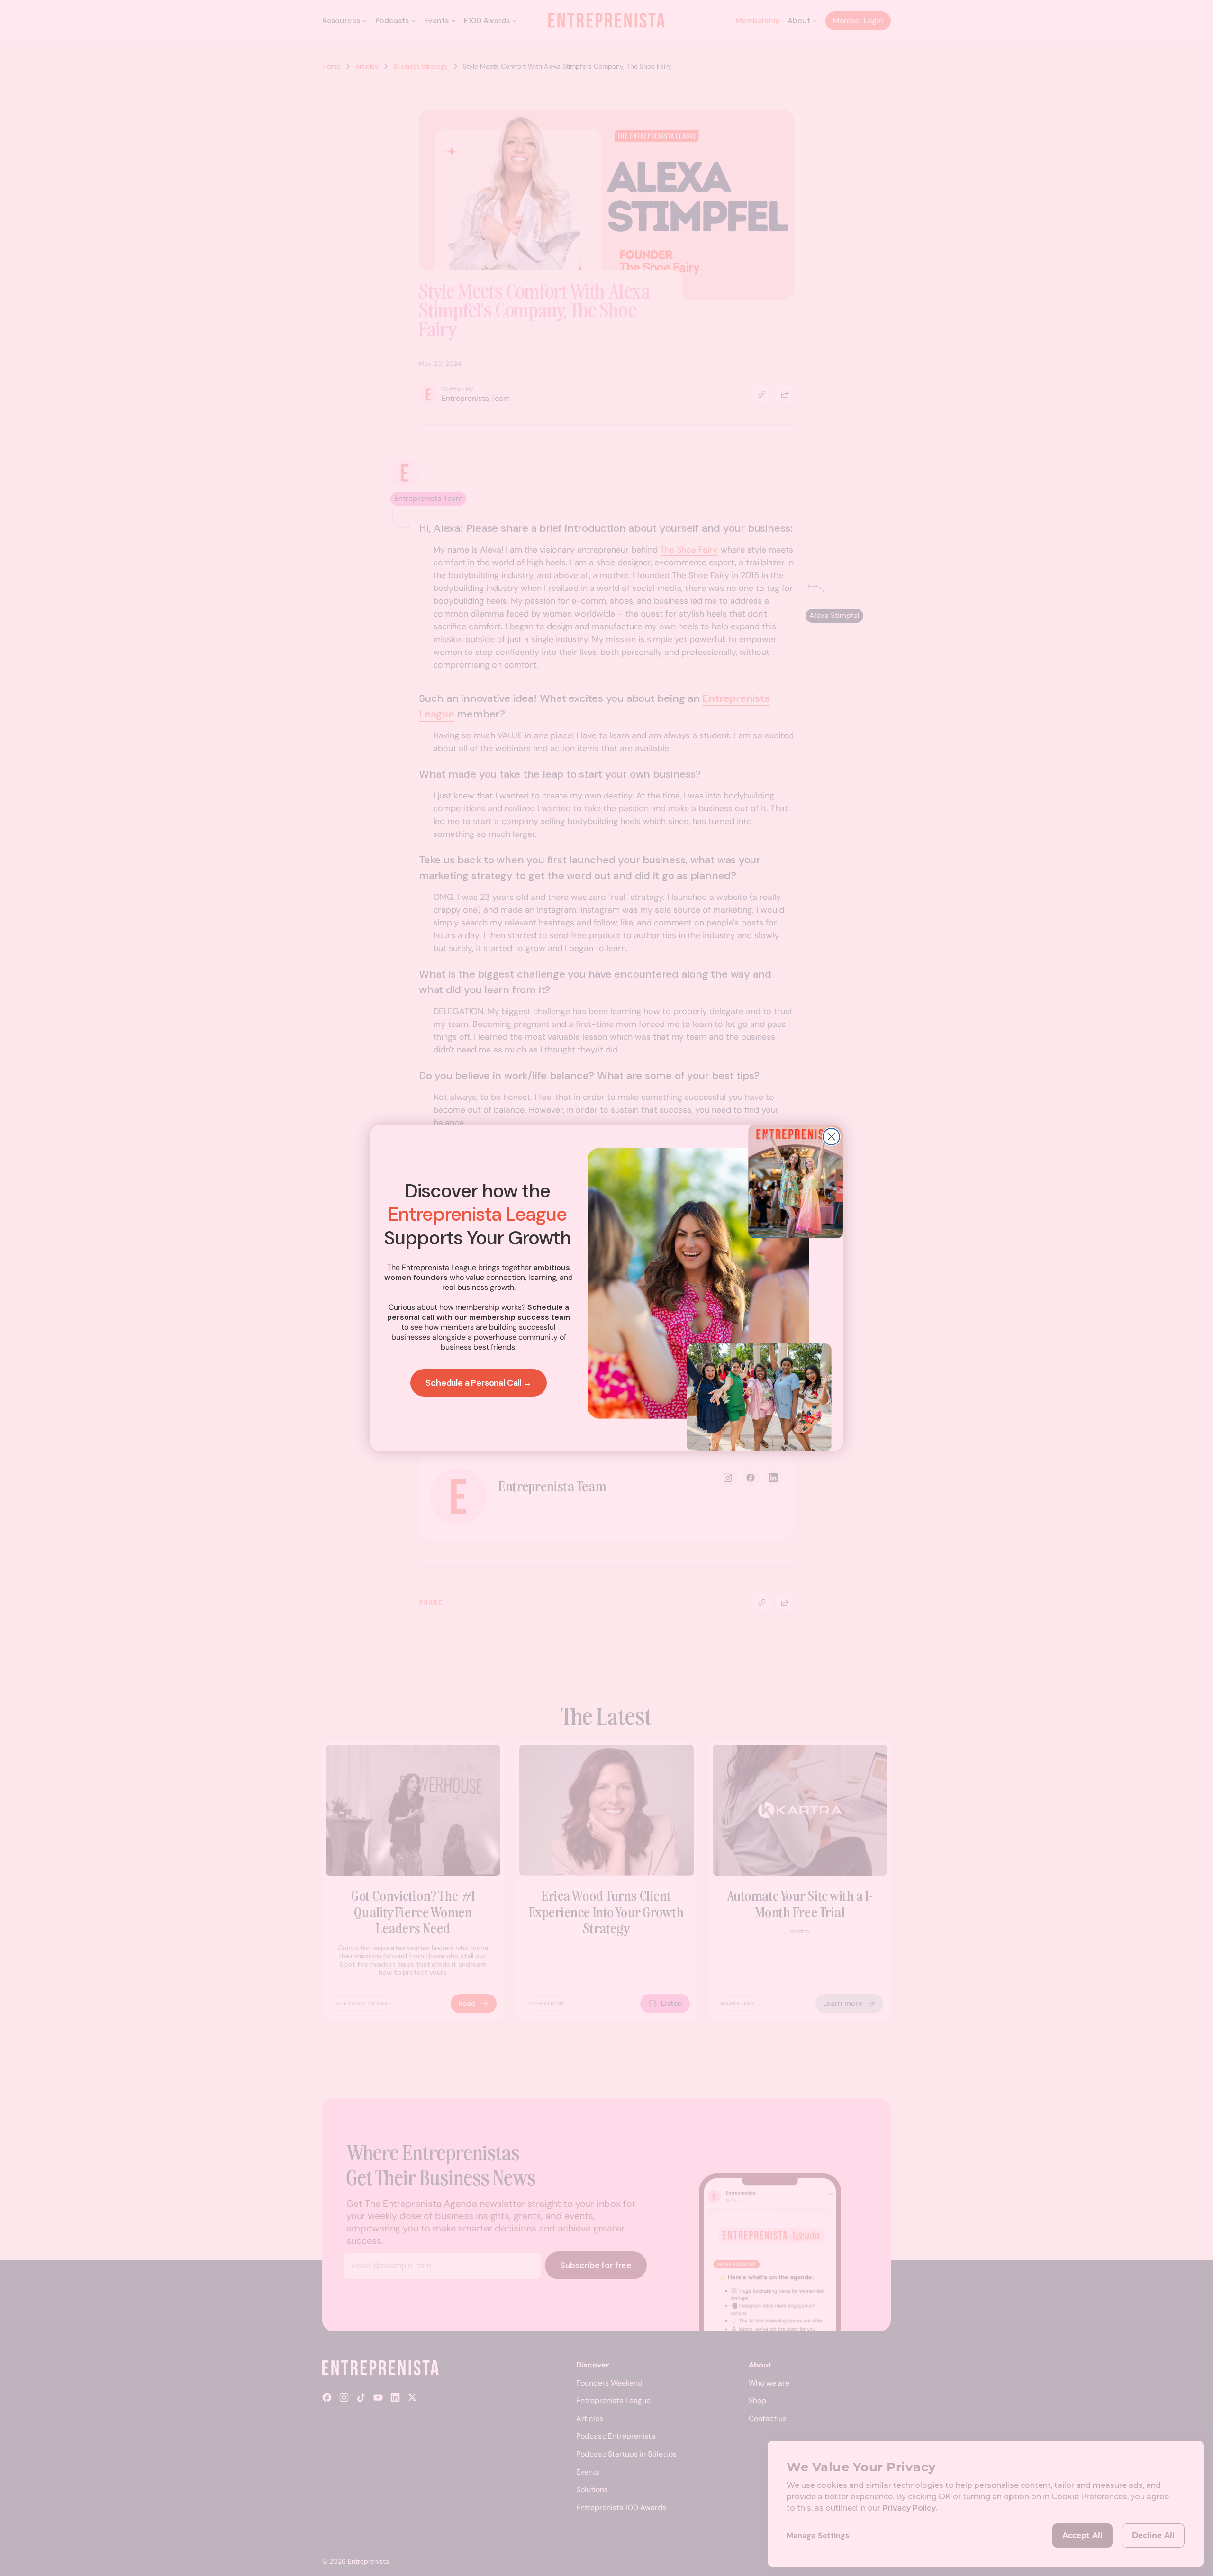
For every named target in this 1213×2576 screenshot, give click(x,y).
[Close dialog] (831, 1137)
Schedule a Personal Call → (478, 1383)
